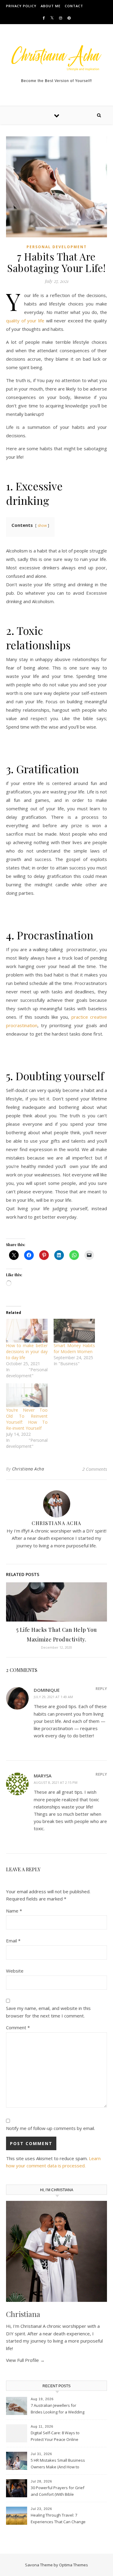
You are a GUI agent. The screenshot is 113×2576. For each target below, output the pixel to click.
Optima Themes (74, 2565)
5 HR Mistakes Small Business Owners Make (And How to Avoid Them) (58, 2464)
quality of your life (25, 321)
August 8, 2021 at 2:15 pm (56, 1782)
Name (14, 1911)
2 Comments (95, 1469)
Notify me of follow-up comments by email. (50, 2128)
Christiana (23, 2314)
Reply (101, 1688)
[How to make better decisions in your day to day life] (27, 1331)
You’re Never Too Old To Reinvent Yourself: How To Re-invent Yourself (27, 1419)
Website (15, 1971)
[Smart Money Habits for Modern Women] (74, 1331)
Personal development (57, 247)
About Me (51, 6)
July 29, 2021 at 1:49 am (53, 1697)
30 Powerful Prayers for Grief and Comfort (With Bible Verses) (58, 2492)
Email (13, 1941)
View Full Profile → (25, 2360)
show (42, 525)
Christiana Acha (28, 1469)
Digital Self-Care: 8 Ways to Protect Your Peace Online (55, 2436)
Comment (18, 2027)
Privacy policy (21, 6)
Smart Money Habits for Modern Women (74, 1348)
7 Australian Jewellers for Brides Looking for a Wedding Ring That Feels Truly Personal (58, 2409)
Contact (74, 6)
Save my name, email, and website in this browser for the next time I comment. (48, 2012)
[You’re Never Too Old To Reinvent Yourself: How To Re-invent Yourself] (27, 1395)
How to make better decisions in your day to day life (27, 1351)
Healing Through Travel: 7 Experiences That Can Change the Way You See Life (58, 2519)
